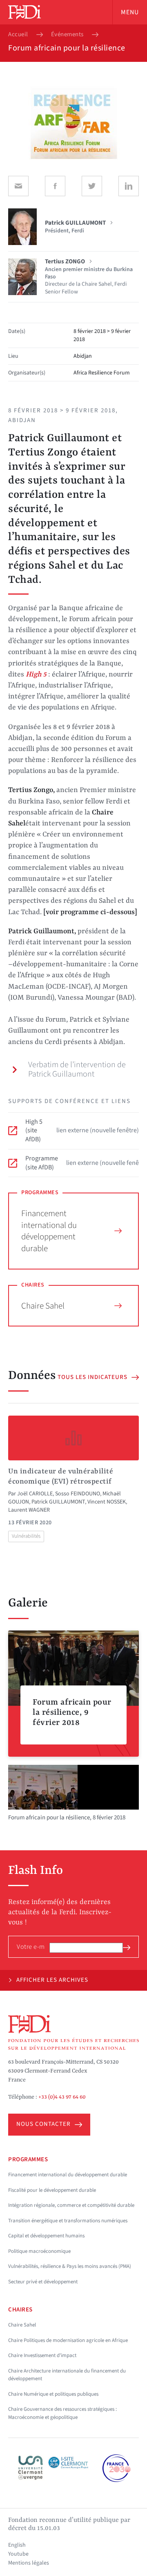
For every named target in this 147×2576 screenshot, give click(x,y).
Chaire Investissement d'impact (42, 2355)
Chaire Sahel (43, 1306)
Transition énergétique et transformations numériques (68, 2221)
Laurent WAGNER (29, 1510)
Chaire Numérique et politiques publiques (53, 2394)
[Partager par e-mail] (18, 186)
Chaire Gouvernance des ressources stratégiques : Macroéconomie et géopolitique (62, 2413)
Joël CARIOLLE (35, 1494)
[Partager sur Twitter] (92, 186)
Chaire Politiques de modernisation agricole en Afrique (68, 2340)
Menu (130, 12)
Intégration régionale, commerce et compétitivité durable (71, 2205)
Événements (67, 35)
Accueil (18, 35)
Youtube (18, 2554)
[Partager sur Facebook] (55, 186)
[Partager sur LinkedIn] (129, 186)
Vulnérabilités (26, 1536)
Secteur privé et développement (43, 2282)
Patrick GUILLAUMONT (58, 1502)
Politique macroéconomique (39, 2251)
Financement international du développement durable (49, 1231)
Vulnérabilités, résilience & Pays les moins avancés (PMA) (70, 2266)
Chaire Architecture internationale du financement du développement (67, 2375)
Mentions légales (29, 2563)
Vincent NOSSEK (107, 1502)
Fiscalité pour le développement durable (52, 2190)
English (17, 2545)
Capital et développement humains (46, 2236)
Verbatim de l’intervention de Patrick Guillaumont (77, 1069)
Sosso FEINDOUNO (78, 1494)
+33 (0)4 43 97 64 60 (62, 2097)
